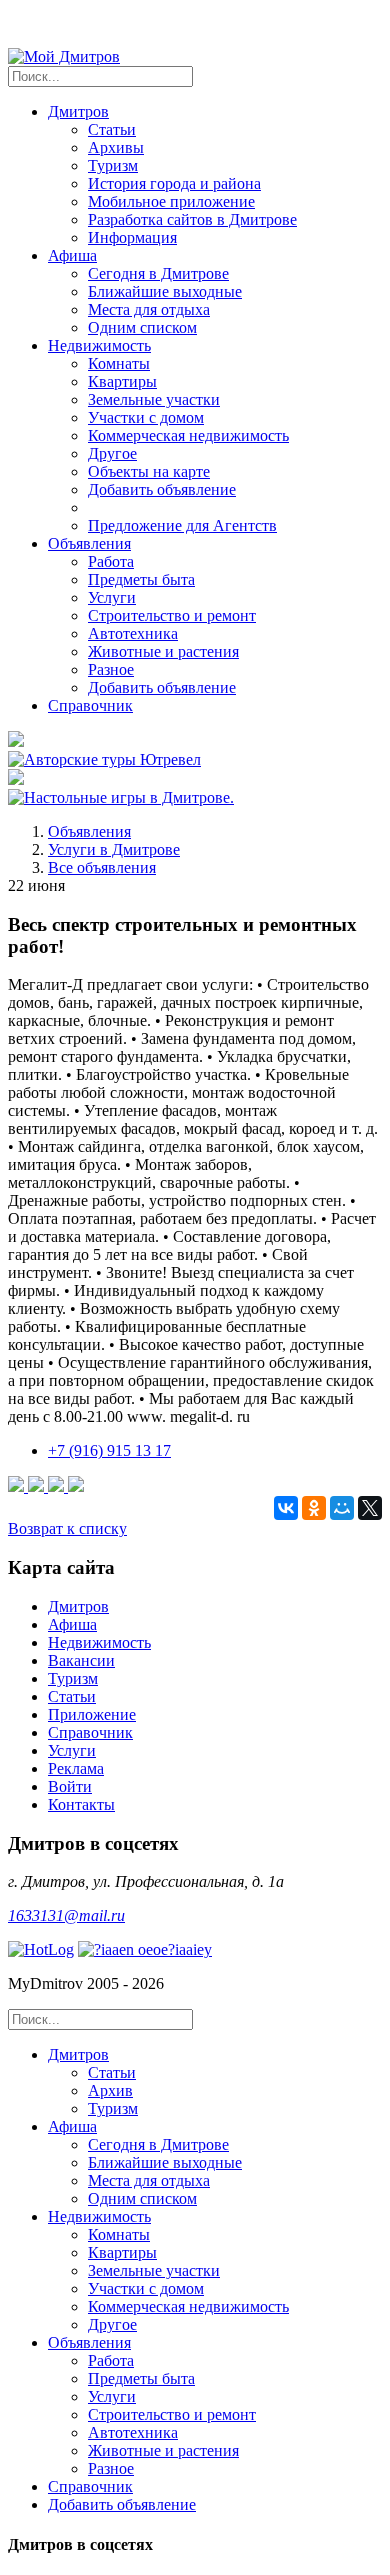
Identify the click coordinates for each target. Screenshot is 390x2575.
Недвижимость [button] (99, 345)
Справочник (90, 705)
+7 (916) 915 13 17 (109, 1450)
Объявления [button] (89, 543)
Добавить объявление (162, 489)
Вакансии (81, 1660)
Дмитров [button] (78, 111)
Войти (70, 1786)
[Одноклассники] (314, 1508)
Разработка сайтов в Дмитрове (192, 219)
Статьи (112, 129)
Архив (110, 2090)
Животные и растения (163, 651)
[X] (370, 1508)
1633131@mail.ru (66, 1915)
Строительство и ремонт (172, 615)
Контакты (81, 1804)
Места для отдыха (149, 309)
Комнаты (119, 363)
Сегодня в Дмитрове (158, 273)
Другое (112, 453)
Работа (111, 561)
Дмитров (78, 1606)
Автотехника (133, 633)
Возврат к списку (67, 1528)
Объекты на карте (149, 471)
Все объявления (102, 867)
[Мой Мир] (342, 1508)
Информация (132, 237)
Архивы (116, 147)
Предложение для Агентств (182, 525)
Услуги (112, 597)
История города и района (174, 183)
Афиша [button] (72, 255)
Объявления (89, 831)
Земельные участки (154, 399)
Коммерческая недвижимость (188, 435)
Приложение (92, 1714)
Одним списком (142, 327)
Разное (111, 669)
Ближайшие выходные (165, 291)
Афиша (72, 1624)
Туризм (113, 165)
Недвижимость (99, 1642)
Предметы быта (141, 579)
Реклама (76, 1768)
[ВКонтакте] (286, 1508)
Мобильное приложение (171, 201)
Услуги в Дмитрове (114, 849)
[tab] (215, 2082)
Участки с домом (146, 417)
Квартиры (122, 381)
